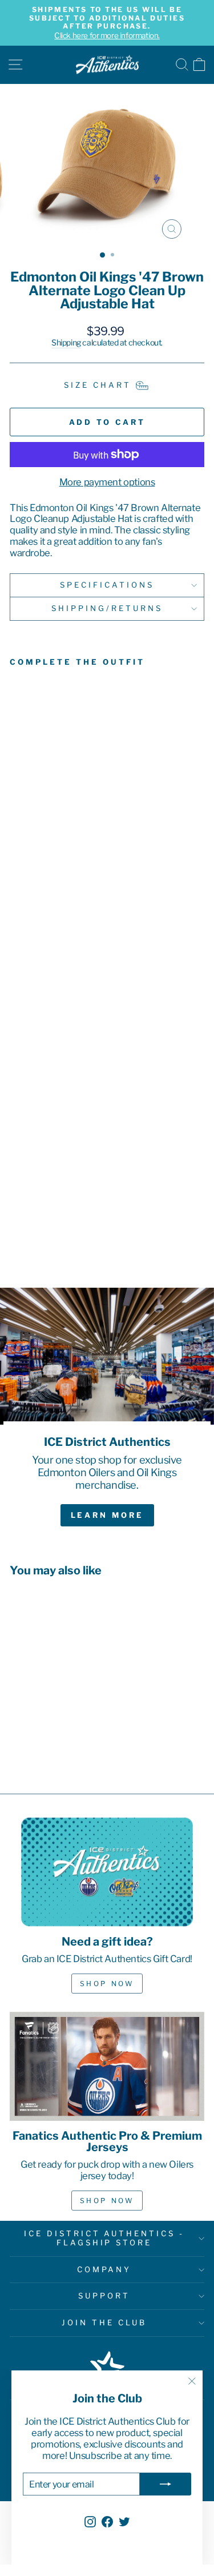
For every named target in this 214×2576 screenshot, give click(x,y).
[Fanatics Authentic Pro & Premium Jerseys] (107, 2067)
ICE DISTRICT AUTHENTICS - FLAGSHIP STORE (104, 2238)
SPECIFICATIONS (107, 585)
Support (104, 2296)
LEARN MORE (107, 1515)
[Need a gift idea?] (107, 1872)
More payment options (107, 482)
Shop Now (107, 1984)
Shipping (66, 343)
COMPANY (104, 2269)
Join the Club (104, 2322)
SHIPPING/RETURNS (107, 608)
